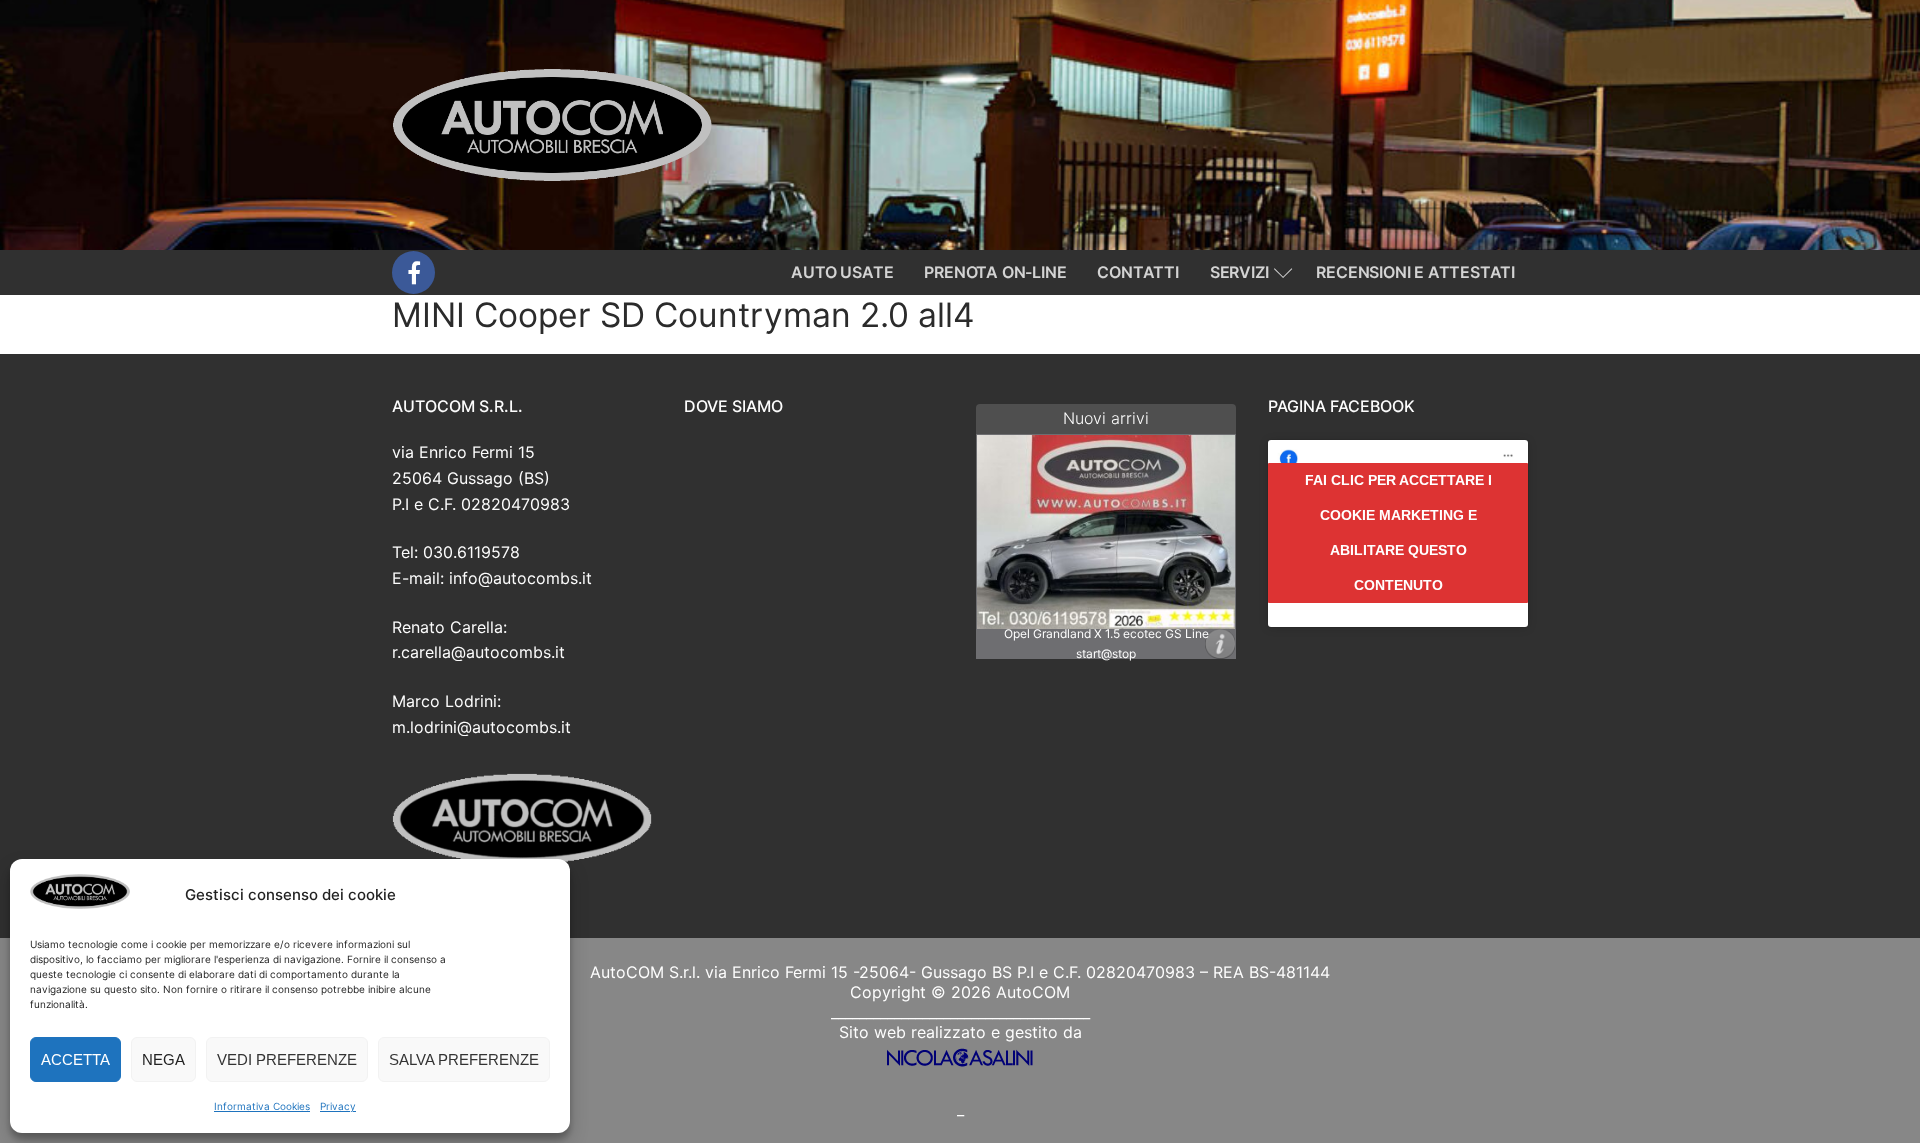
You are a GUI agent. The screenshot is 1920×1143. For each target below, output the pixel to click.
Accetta (75, 1059)
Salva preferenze (464, 1059)
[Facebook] (413, 272)
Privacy (338, 1106)
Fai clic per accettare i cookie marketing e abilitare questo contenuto (1398, 532)
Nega (163, 1059)
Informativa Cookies (262, 1106)
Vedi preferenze (287, 1059)
